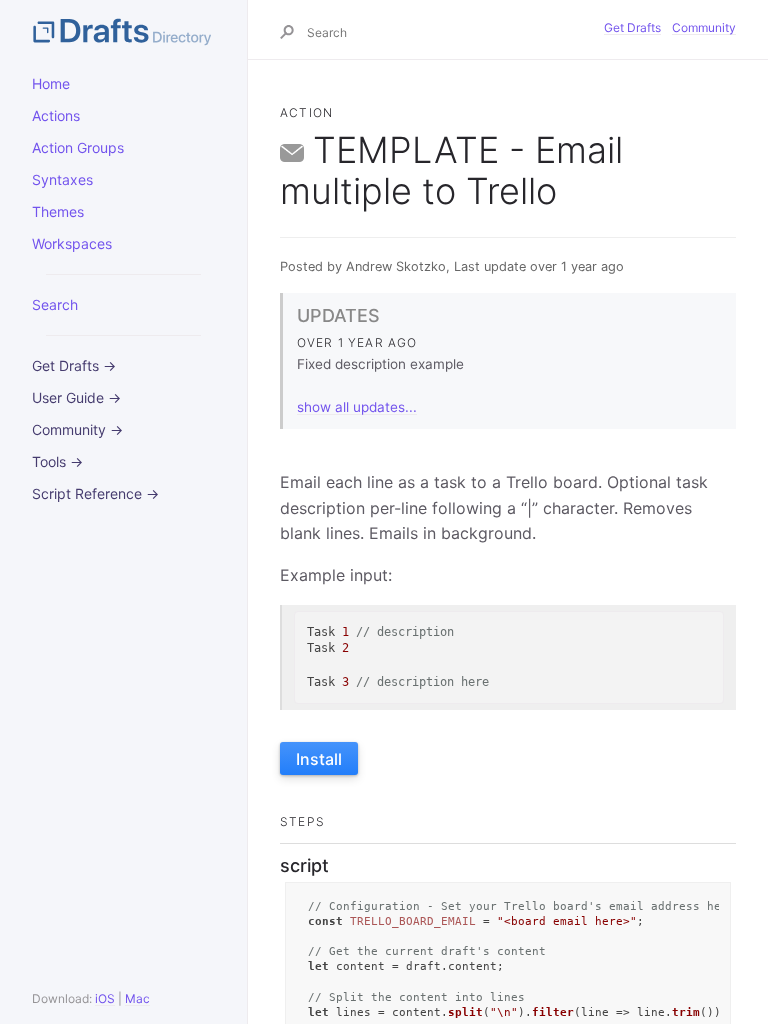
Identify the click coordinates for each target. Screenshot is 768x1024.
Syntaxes (62, 179)
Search (55, 304)
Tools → (57, 461)
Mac (137, 998)
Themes (58, 211)
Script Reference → (95, 493)
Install (319, 759)
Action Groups (78, 147)
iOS (105, 998)
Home (51, 83)
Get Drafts (632, 27)
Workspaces (72, 243)
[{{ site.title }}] (123, 30)
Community (704, 27)
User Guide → (76, 397)
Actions (56, 115)
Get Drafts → (74, 365)
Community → (77, 429)
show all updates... (357, 407)
